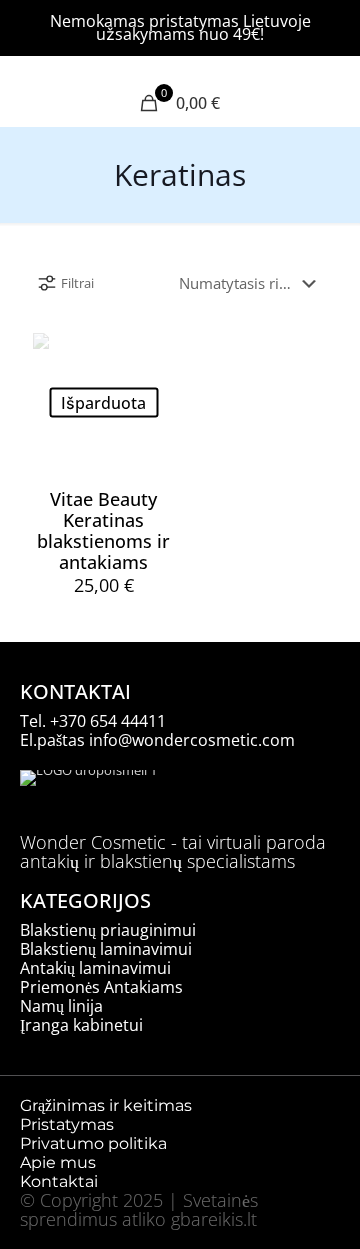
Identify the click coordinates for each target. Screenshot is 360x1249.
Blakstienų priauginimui (108, 930)
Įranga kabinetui (81, 1025)
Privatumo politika (93, 1143)
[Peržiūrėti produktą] (151, 356)
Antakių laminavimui (95, 968)
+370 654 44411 (108, 721)
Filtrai (77, 283)
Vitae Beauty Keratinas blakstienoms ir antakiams (103, 530)
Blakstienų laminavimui (106, 949)
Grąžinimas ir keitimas (106, 1105)
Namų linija (61, 1006)
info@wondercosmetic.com (192, 740)
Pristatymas (67, 1124)
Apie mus (60, 1162)
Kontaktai (59, 1181)
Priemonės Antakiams (101, 987)
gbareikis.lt (214, 1219)
